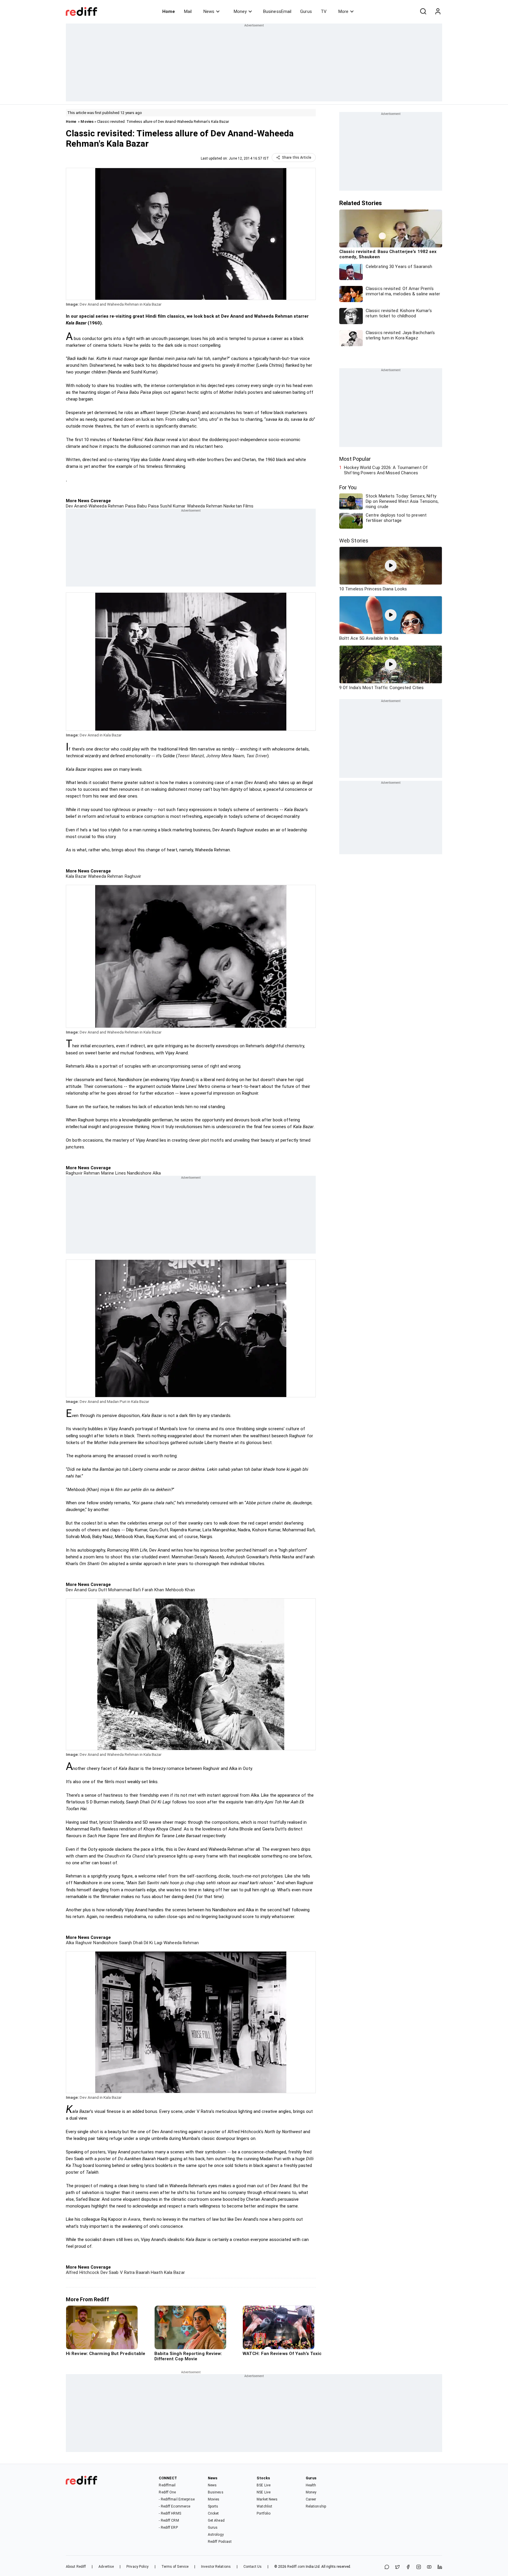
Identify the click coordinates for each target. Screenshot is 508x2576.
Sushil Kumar (172, 506)
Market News (267, 2499)
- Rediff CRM (169, 2520)
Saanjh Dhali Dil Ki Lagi (140, 1943)
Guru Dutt (97, 1590)
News (209, 11)
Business (216, 2492)
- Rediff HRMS (170, 2513)
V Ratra (127, 2272)
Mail (188, 11)
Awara (134, 2219)
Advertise (106, 2567)
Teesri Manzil (191, 756)
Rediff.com (296, 2567)
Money (240, 11)
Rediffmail (167, 2485)
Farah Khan (152, 1590)
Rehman (91, 1173)
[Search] (423, 11)
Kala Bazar (76, 876)
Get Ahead (216, 2520)
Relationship (316, 2506)
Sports (213, 2506)
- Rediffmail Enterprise (177, 2499)
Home (169, 11)
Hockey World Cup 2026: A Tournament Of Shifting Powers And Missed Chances (386, 470)
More (343, 11)
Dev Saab (109, 2272)
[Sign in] (438, 11)
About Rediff (76, 2567)
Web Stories (354, 541)
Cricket (213, 2513)
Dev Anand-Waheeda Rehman (95, 506)
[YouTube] (429, 2567)
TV (324, 11)
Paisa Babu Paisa (141, 506)
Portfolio (264, 2513)
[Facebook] (408, 2567)
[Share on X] (397, 2567)
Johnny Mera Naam (225, 756)
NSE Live (264, 2492)
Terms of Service (175, 2567)
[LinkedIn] (440, 2567)
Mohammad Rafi (124, 1590)
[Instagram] (419, 2567)
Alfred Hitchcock (83, 2272)
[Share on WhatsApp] (387, 2567)
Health (311, 2485)
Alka (156, 1173)
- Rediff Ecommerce (174, 2506)
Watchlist (264, 2506)
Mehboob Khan (179, 1590)
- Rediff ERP (168, 2528)
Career (311, 2499)
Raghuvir (132, 876)
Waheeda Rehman (204, 506)
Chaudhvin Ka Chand (125, 1856)
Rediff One (167, 2492)
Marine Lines (113, 1173)
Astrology (216, 2535)
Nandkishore (139, 1173)
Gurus (306, 11)
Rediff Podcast (220, 2542)
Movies (87, 122)
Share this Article (297, 158)
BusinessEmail (277, 11)
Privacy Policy (137, 2567)
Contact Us (253, 2567)
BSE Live (264, 2485)
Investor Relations (216, 2567)
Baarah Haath (149, 2272)
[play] (391, 566)
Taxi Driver (257, 756)
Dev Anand (76, 1590)
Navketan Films (238, 506)
